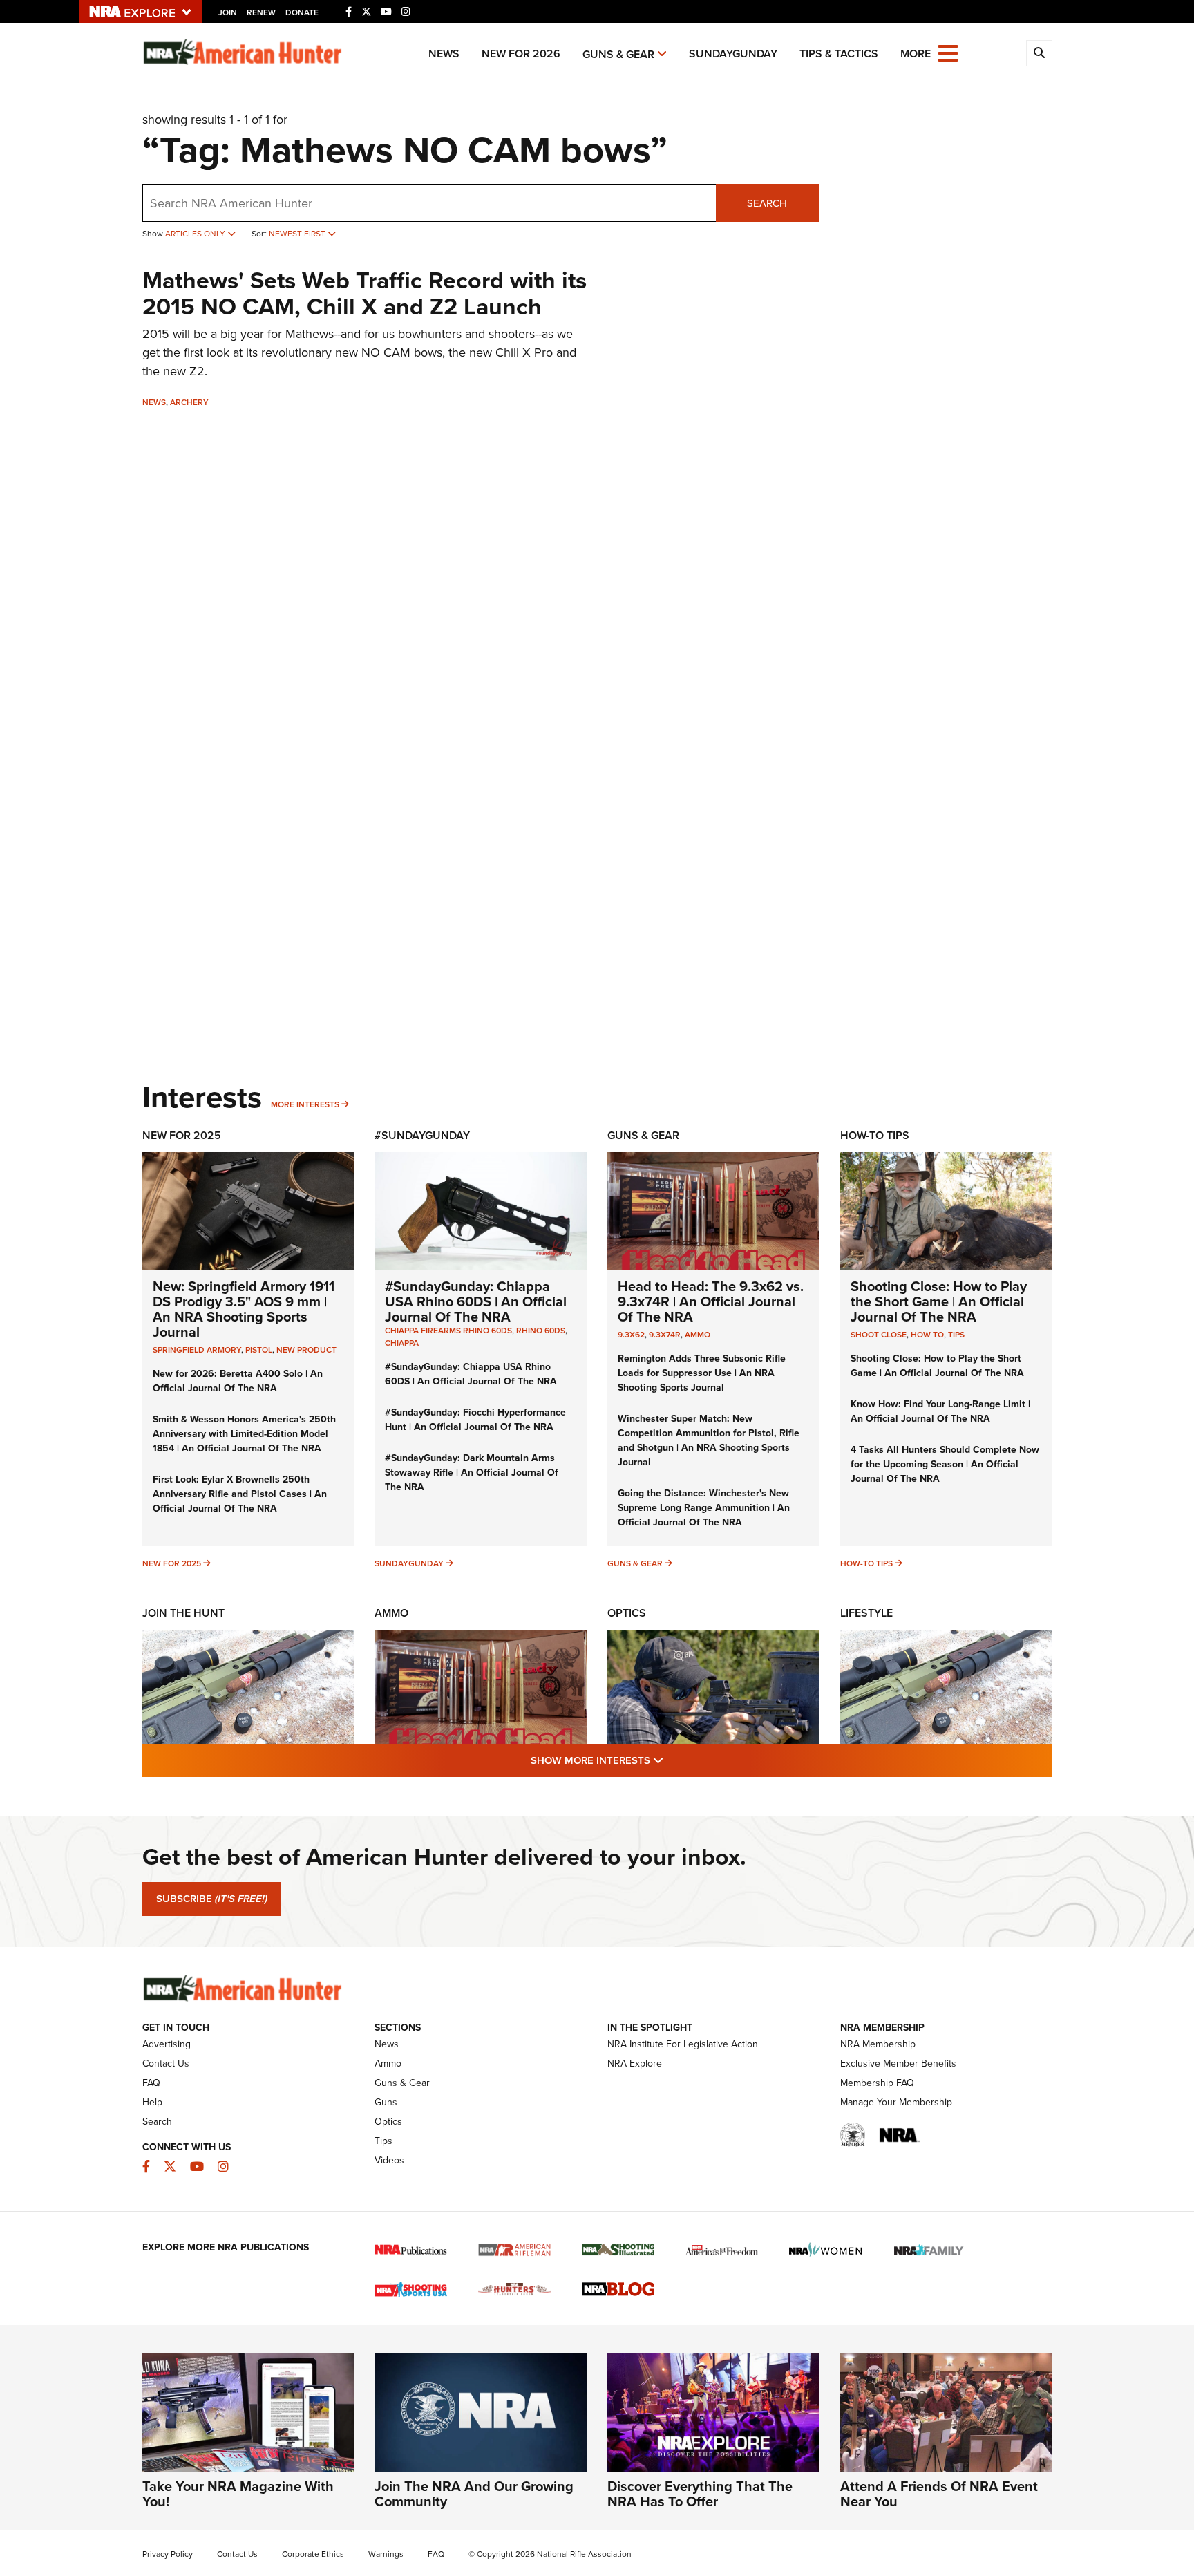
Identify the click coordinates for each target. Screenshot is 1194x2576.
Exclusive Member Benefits (898, 2063)
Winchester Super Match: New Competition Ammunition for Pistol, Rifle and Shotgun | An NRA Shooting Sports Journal (709, 1440)
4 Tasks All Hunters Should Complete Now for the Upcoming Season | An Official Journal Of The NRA (945, 1464)
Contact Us (166, 2063)
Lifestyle (866, 1613)
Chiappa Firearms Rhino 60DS (448, 1331)
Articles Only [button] (196, 234)
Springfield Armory (197, 1350)
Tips (956, 1335)
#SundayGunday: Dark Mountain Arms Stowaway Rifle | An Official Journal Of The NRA (472, 1473)
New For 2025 (182, 1135)
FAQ (151, 2083)
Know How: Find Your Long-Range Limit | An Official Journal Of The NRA (940, 1411)
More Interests (305, 1104)
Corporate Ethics (313, 2554)
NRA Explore (635, 2063)
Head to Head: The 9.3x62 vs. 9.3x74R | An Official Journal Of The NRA (711, 1301)
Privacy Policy (168, 2554)
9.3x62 (631, 1335)
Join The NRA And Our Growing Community (474, 2494)
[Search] (1039, 53)
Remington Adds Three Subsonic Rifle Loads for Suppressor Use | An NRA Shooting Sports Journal (702, 1373)
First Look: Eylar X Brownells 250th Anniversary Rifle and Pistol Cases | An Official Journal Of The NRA (240, 1494)
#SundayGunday (422, 1135)
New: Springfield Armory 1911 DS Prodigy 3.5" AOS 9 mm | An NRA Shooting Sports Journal (244, 1309)
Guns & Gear (618, 54)
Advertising (167, 2044)
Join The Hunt (183, 1613)
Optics (627, 1613)
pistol (259, 1350)
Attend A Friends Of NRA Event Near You (939, 2494)
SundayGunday (733, 54)
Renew (261, 12)
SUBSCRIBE (212, 1899)
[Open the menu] (948, 52)
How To (927, 1335)
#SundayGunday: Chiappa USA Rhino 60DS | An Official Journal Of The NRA (476, 1301)
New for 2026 (521, 54)
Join (228, 12)
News (444, 54)
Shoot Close (879, 1335)
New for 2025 (172, 1563)
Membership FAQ (877, 2083)
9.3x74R (665, 1335)
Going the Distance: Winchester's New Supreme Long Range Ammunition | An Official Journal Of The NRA (704, 1508)
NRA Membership (878, 2044)
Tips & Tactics (839, 54)
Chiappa (402, 1343)
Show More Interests (672, 1760)
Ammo (698, 1335)
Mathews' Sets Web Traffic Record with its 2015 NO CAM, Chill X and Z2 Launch (364, 293)
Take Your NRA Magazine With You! (238, 2494)
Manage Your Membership (896, 2102)
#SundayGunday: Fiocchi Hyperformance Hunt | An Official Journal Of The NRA (475, 1420)
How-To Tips (875, 1135)
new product (306, 1350)
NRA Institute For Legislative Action (683, 2044)
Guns (386, 2102)
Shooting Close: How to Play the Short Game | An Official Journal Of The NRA (939, 1301)
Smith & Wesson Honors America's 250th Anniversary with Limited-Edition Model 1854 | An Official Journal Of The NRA (244, 1434)
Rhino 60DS (541, 1331)
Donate (302, 12)
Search (767, 203)
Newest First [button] (298, 234)
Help (152, 2102)
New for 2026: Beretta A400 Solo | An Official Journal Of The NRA (238, 1381)
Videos (389, 2160)
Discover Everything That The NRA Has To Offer (700, 2494)
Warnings (386, 2554)
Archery (189, 402)
